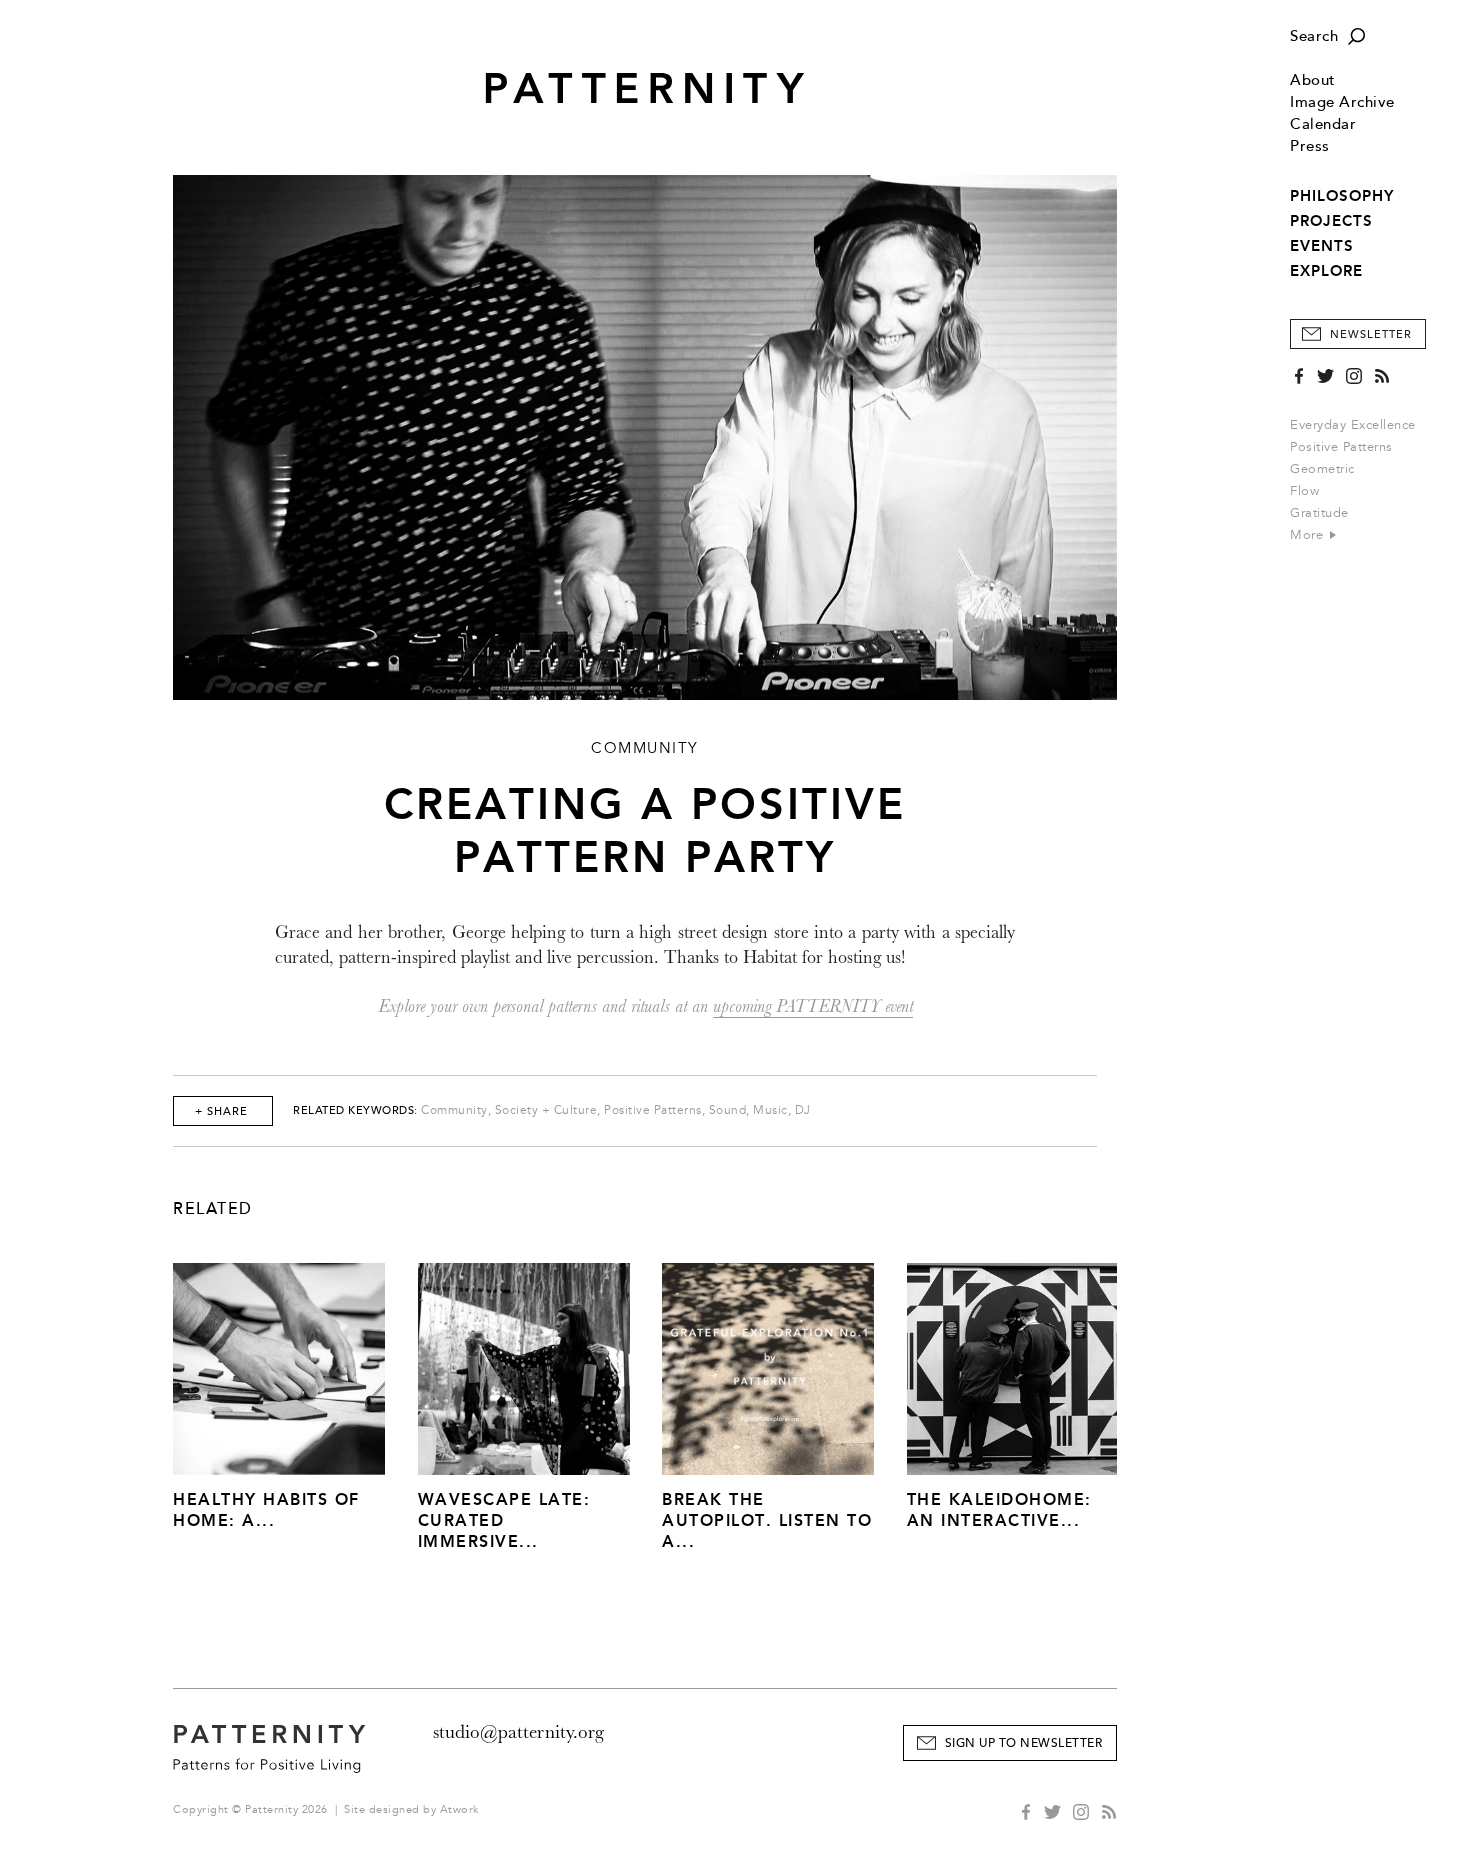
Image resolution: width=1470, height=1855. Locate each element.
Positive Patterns (1341, 447)
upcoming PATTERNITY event (813, 1006)
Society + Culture (546, 1110)
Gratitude (1319, 513)
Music (770, 1110)
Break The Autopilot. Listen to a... (767, 1520)
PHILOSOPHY (1342, 196)
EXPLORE (1326, 271)
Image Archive (1342, 102)
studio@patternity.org (518, 1732)
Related (213, 1209)
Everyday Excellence (1353, 425)
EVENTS (1322, 246)
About (1313, 80)
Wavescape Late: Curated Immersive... (504, 1520)
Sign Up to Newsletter (1024, 1743)
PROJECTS (1331, 221)
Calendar (1323, 124)
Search (1314, 36)
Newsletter (1371, 334)
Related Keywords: (355, 1110)
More (1309, 535)
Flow (1304, 491)
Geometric (1322, 469)
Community (454, 1110)
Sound (728, 1110)
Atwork (459, 1809)
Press (1310, 146)
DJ (803, 1110)
